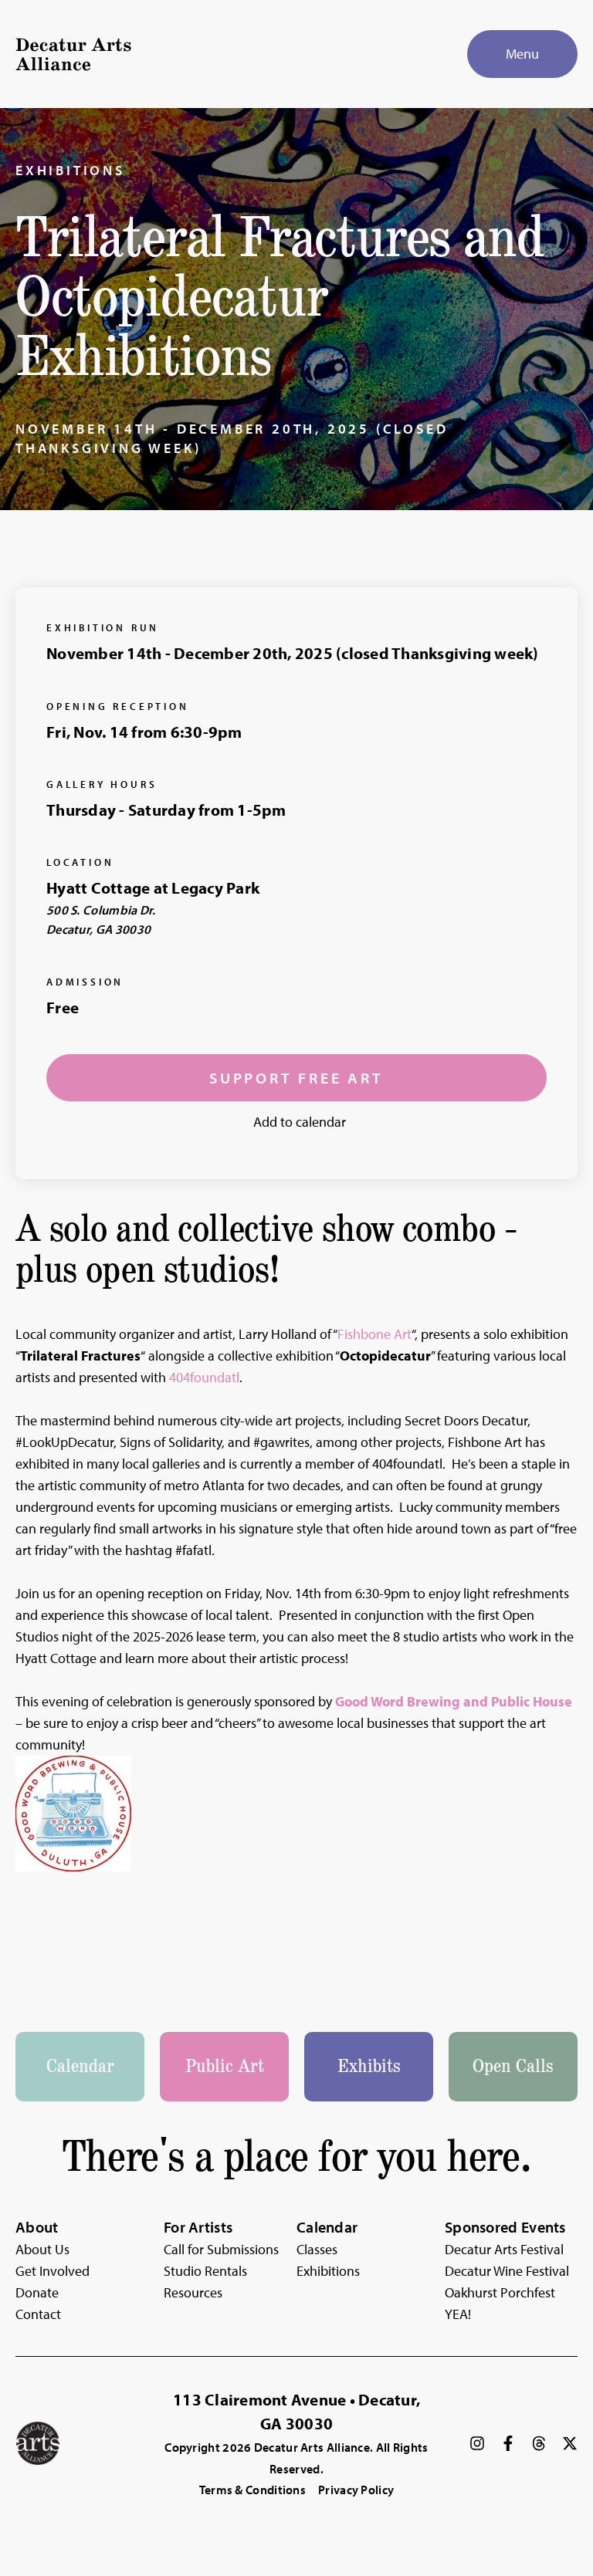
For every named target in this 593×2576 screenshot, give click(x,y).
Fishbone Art (374, 1334)
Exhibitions (70, 170)
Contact (38, 2314)
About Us (42, 2249)
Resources (193, 2292)
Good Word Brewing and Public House (454, 1701)
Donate (37, 2292)
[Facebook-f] (508, 2443)
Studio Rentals (205, 2271)
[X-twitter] (570, 2443)
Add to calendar (300, 1122)
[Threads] (539, 2443)
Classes (317, 2249)
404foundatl (204, 1377)
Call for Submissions (221, 2249)
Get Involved (53, 2271)
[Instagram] (477, 2443)
